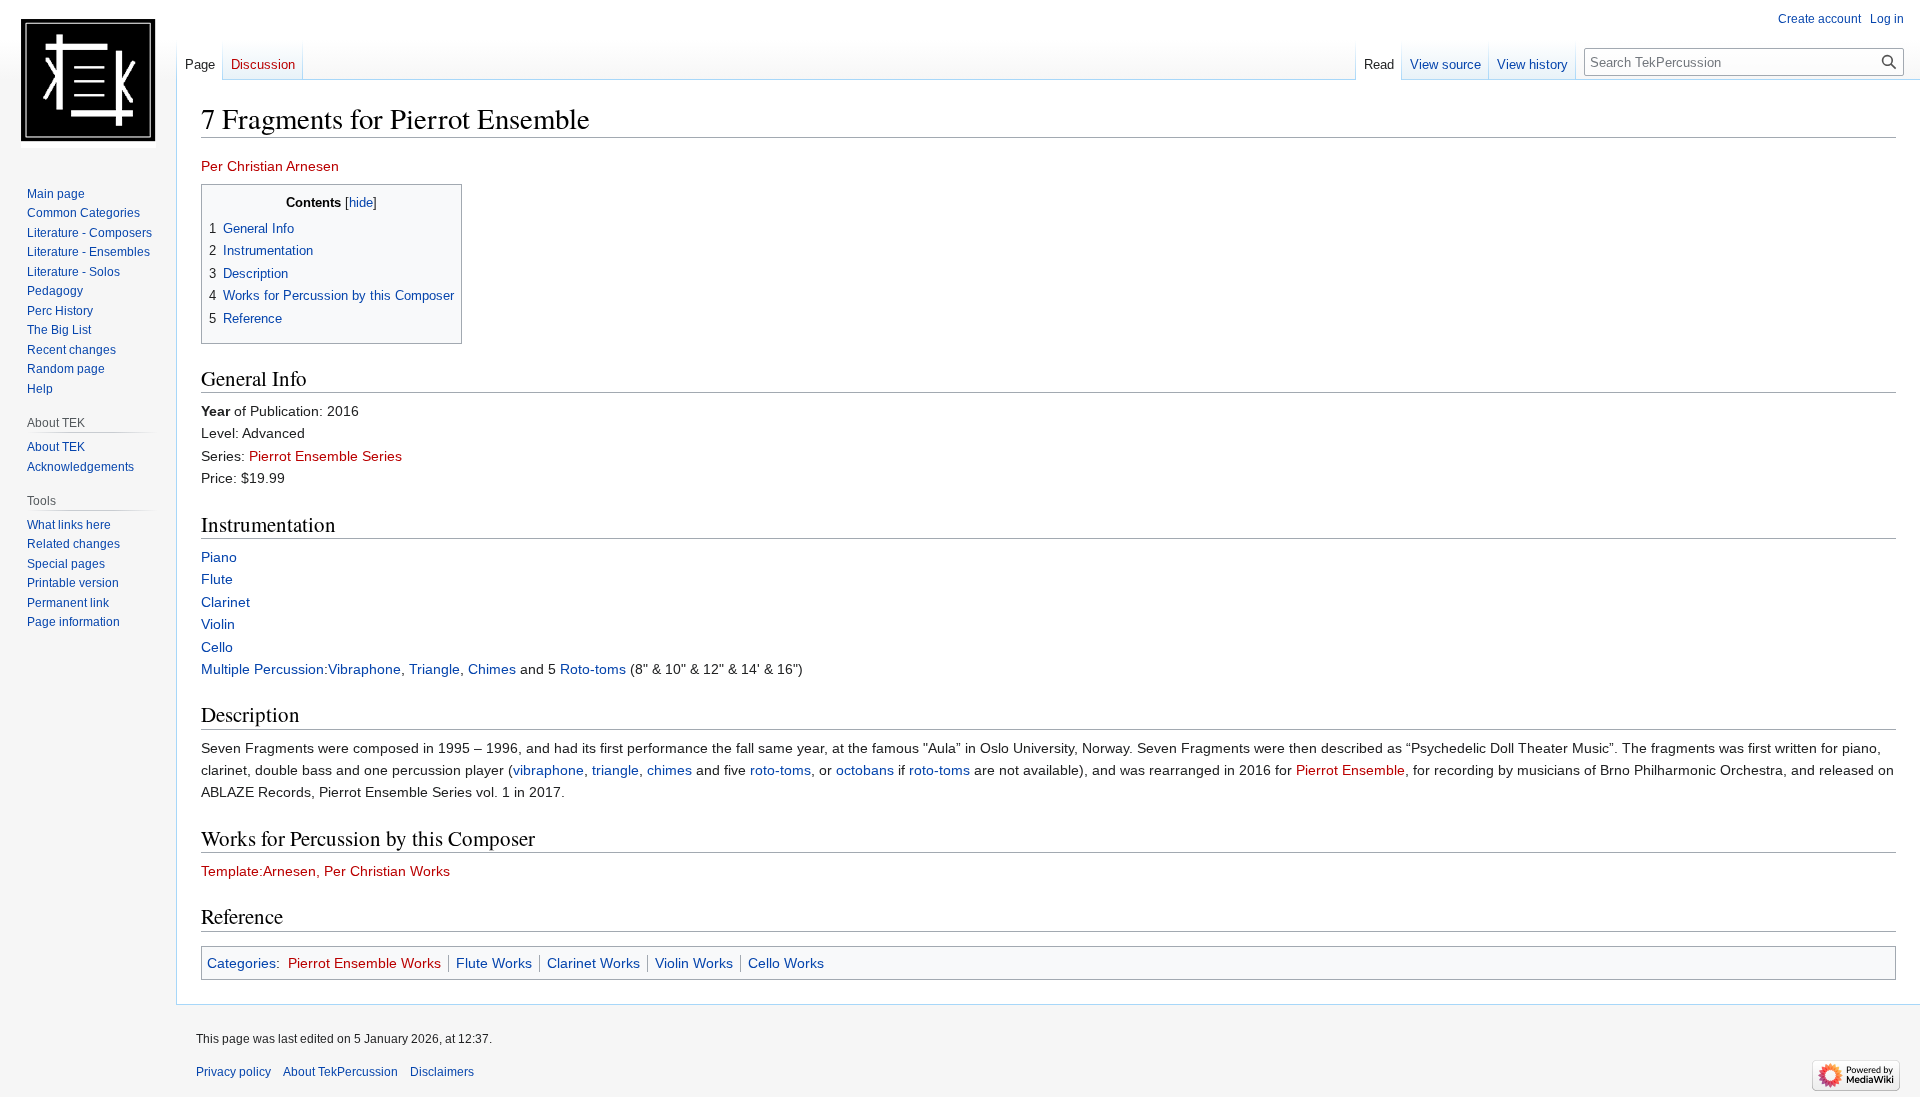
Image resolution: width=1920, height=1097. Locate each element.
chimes (669, 770)
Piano (219, 557)
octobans (865, 770)
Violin (218, 624)
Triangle (434, 669)
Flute (217, 579)
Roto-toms (593, 669)
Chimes (492, 669)
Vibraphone (364, 669)
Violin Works (694, 963)
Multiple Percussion (262, 669)
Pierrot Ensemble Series (325, 456)
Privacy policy (233, 1072)
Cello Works (786, 963)
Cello (217, 647)
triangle (615, 770)
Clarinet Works (593, 963)
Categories (241, 963)
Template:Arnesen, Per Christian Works (325, 871)
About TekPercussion (340, 1072)
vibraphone (548, 770)
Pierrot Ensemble (1350, 770)
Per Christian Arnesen (270, 166)
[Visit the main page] (88, 80)
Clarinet (225, 602)
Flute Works (494, 963)
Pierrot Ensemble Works (364, 963)
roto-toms (780, 770)
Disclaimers (442, 1072)
